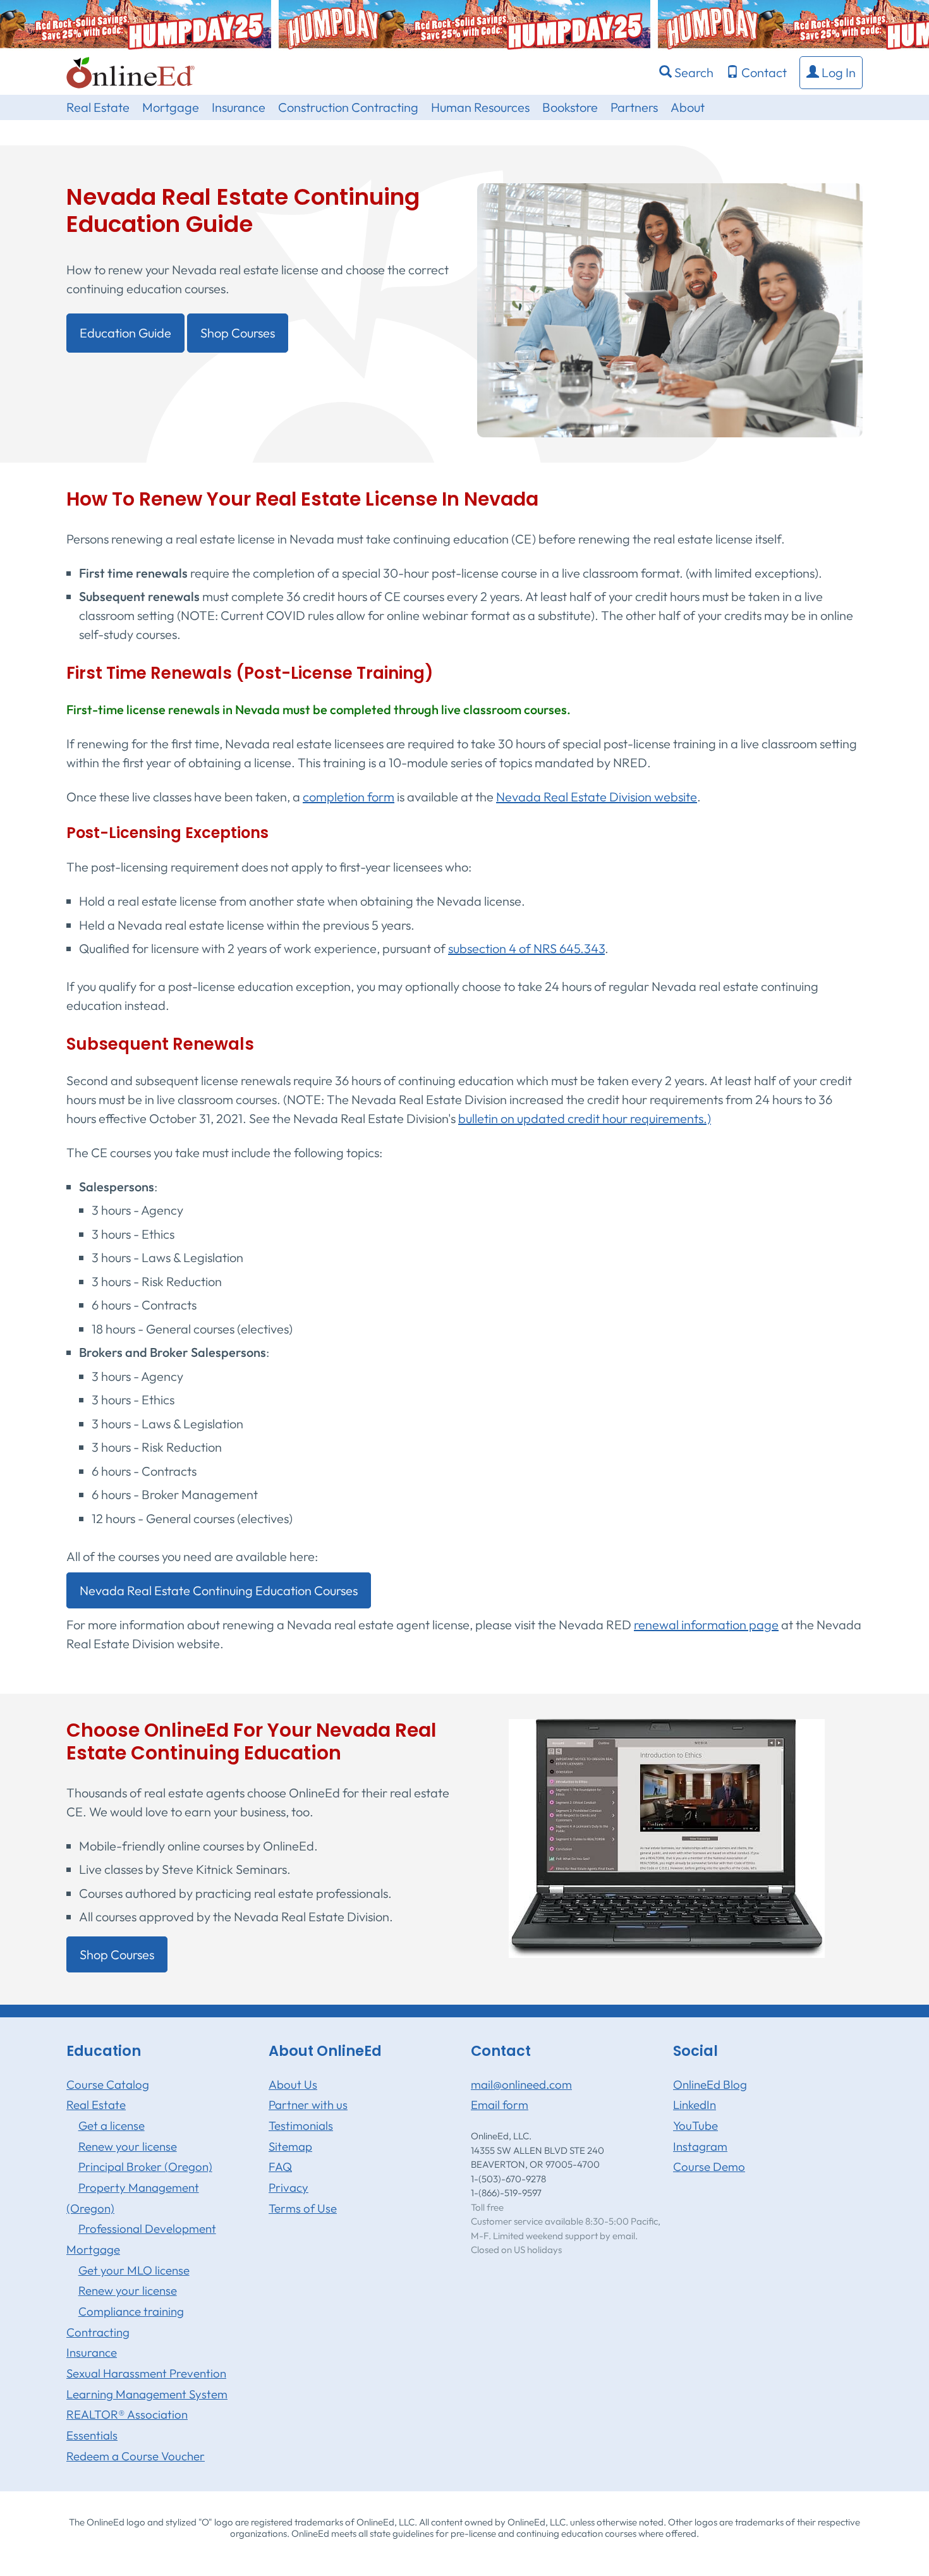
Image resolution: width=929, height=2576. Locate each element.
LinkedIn (695, 2105)
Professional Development (147, 2228)
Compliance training (131, 2311)
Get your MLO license (134, 2270)
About (688, 107)
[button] (831, 73)
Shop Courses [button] (238, 333)
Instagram (700, 2146)
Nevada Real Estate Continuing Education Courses (219, 1590)
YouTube (695, 2125)
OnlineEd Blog (710, 2084)
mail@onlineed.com (521, 2084)
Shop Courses (117, 1954)
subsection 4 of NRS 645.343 (526, 948)
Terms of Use (303, 2208)
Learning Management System (147, 2394)
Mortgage (171, 107)
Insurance (239, 107)
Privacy (288, 2187)
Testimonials (301, 2125)
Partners (634, 107)
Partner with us (308, 2105)
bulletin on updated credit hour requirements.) (585, 1118)
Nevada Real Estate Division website (597, 797)
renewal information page (706, 1625)
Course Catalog (108, 2084)
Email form (500, 2105)
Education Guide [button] (125, 333)
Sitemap (290, 2146)
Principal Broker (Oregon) (145, 2166)
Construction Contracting (348, 107)
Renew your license (128, 2146)
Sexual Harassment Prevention (146, 2373)
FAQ (280, 2166)
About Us (293, 2084)
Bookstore (570, 107)
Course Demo (709, 2166)
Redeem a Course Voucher (136, 2456)
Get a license (112, 2125)
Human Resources (480, 107)
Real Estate (98, 107)
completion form (349, 797)
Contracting (98, 2332)
